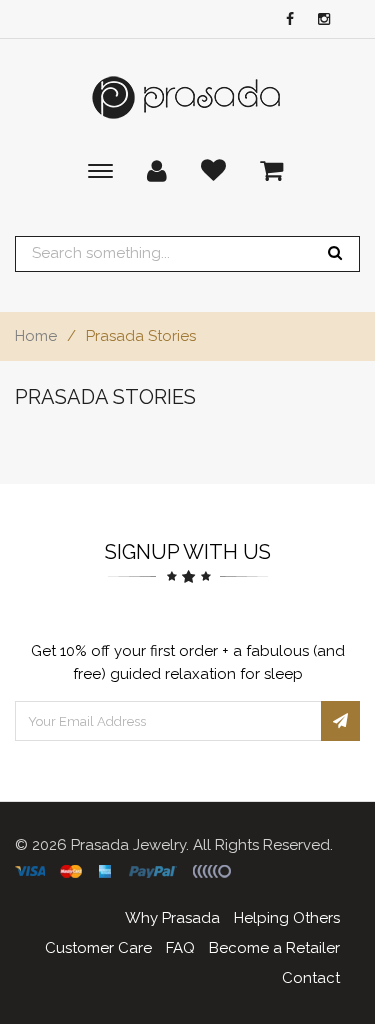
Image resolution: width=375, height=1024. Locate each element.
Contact (311, 978)
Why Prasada (172, 918)
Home (36, 336)
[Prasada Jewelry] (188, 97)
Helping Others (287, 918)
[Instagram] (319, 20)
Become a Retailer (274, 948)
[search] (335, 253)
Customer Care (98, 948)
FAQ (180, 948)
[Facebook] (285, 20)
